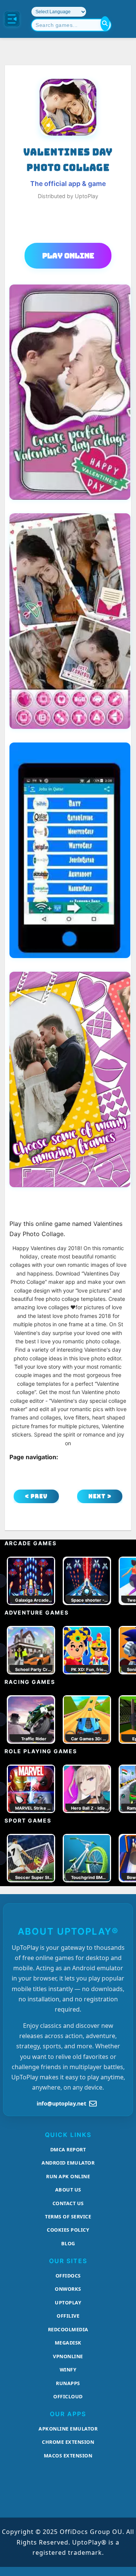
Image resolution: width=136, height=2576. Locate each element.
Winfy (68, 2370)
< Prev (36, 1496)
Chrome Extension (68, 2442)
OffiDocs (68, 2276)
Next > (100, 1496)
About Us (68, 2190)
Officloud (68, 2396)
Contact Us (68, 2203)
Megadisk (68, 2343)
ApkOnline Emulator (68, 2429)
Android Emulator (68, 2163)
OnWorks (68, 2289)
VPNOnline (68, 2356)
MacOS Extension (68, 2456)
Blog (68, 2243)
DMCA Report (68, 2149)
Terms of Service (68, 2216)
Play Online (68, 256)
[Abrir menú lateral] (12, 19)
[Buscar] (105, 23)
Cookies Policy (68, 2230)
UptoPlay (68, 2302)
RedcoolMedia (68, 2329)
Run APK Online (68, 2176)
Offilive (68, 2316)
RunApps (68, 2383)
